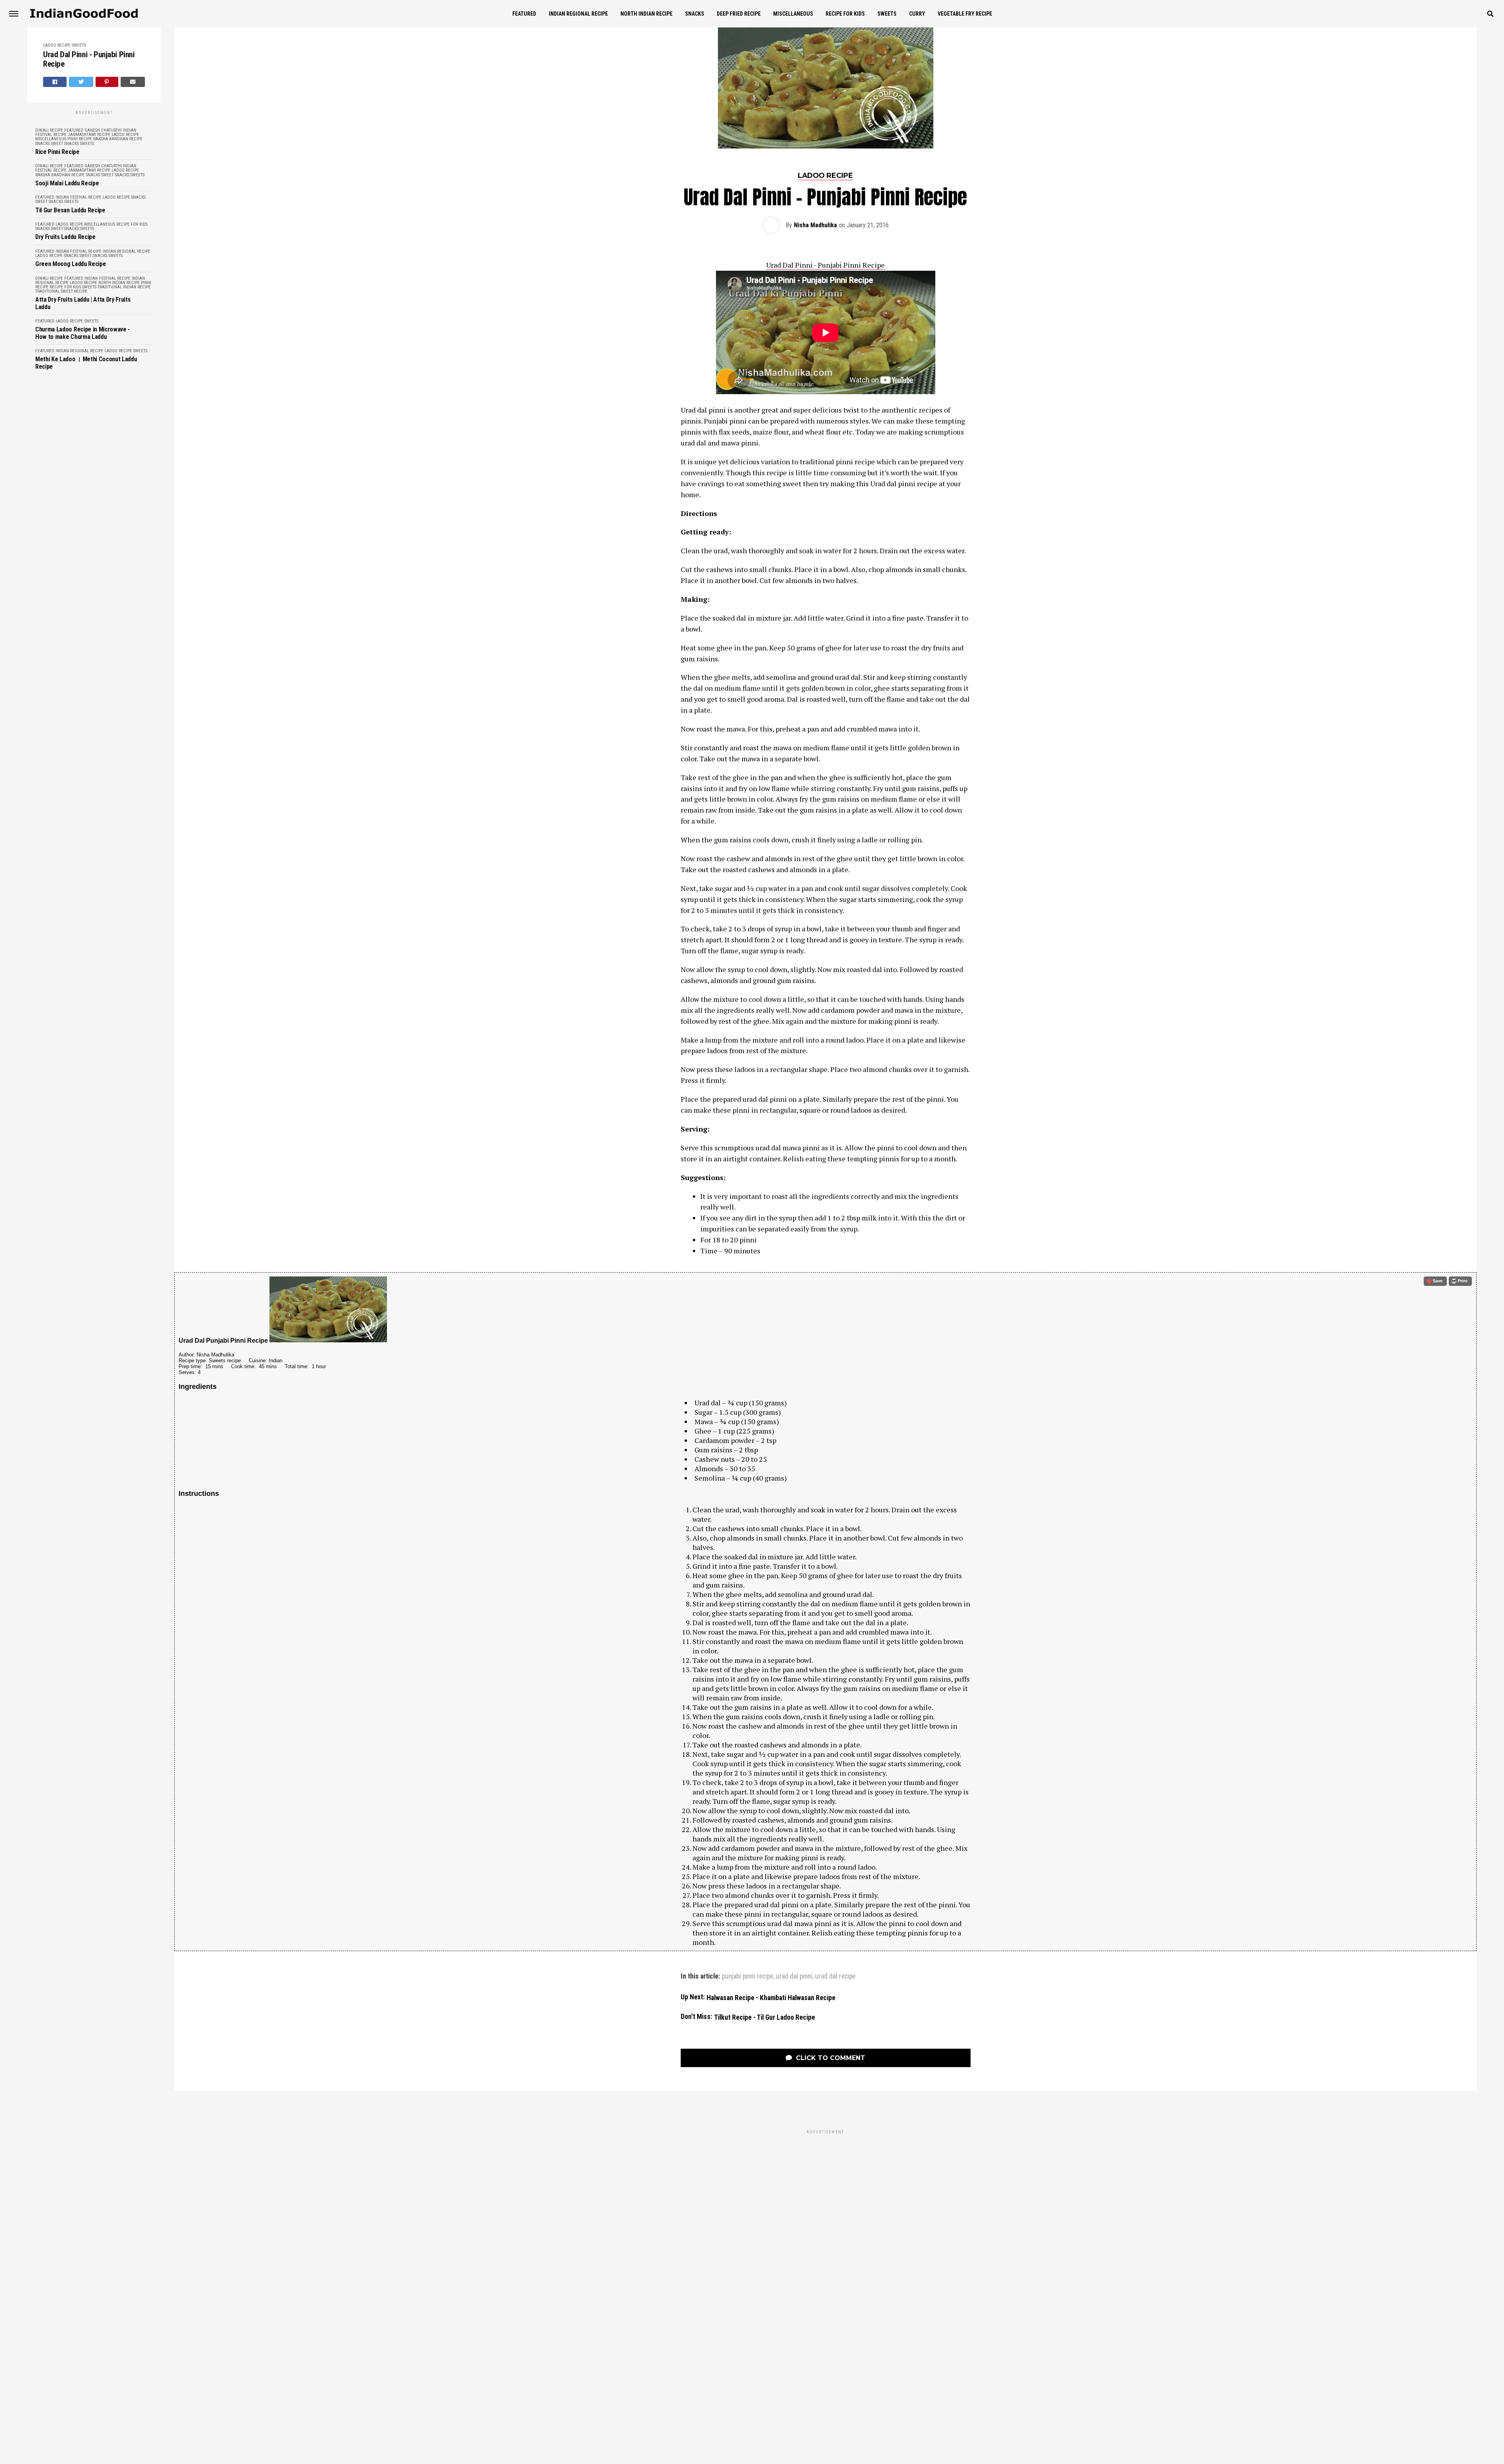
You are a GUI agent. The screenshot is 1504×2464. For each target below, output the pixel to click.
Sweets (887, 14)
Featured (524, 14)
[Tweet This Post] (81, 82)
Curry (917, 14)
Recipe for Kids (845, 14)
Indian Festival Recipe (79, 197)
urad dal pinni (794, 1977)
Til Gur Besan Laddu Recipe (70, 210)
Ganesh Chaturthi (103, 130)
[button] (1435, 1281)
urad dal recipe (835, 1977)
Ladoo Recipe (57, 45)
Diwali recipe (49, 130)
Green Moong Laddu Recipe (70, 264)
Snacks (695, 14)
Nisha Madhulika (815, 225)
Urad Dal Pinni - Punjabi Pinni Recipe (89, 59)
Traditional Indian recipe (124, 287)
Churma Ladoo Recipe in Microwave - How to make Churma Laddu (83, 333)
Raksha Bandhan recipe (118, 139)
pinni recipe (80, 139)
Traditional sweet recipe (61, 291)
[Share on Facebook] (55, 82)
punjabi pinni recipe (747, 1977)
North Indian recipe (646, 14)
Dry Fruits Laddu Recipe (65, 237)
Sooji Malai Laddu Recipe (67, 183)
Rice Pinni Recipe (57, 152)
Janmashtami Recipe (89, 135)
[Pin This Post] (107, 82)
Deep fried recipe (739, 14)
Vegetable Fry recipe (965, 14)
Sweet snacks (65, 144)
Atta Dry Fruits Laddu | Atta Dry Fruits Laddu (83, 303)
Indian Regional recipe (578, 14)
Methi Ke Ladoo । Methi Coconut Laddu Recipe (86, 363)
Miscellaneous (793, 14)
